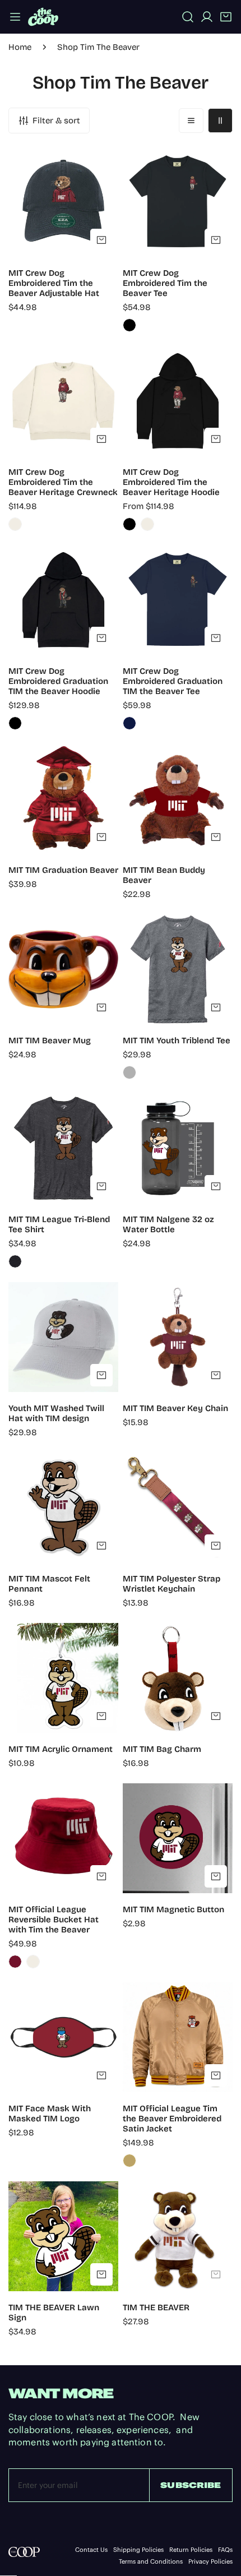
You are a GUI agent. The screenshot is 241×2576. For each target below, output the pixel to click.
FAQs (225, 2550)
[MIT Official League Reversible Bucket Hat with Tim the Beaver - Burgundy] (15, 1962)
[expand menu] (15, 17)
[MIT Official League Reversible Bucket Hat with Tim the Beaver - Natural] (33, 1962)
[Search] (188, 17)
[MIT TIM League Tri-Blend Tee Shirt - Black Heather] (15, 1261)
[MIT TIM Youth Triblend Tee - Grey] (129, 1072)
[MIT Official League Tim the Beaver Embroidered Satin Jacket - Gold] (129, 2161)
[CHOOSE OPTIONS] (216, 240)
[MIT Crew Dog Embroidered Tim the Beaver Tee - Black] (129, 325)
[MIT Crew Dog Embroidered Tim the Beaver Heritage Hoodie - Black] (129, 524)
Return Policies (191, 2550)
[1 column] (191, 121)
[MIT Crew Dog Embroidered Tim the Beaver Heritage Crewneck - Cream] (15, 524)
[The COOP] (43, 17)
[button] (226, 17)
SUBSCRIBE (191, 2485)
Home (20, 47)
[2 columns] (220, 121)
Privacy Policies (210, 2562)
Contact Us (91, 2550)
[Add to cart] (101, 240)
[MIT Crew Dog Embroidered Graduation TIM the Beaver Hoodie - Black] (15, 723)
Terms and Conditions (151, 2562)
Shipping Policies (138, 2550)
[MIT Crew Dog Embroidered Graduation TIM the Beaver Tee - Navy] (129, 723)
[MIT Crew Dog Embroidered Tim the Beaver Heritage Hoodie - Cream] (147, 524)
